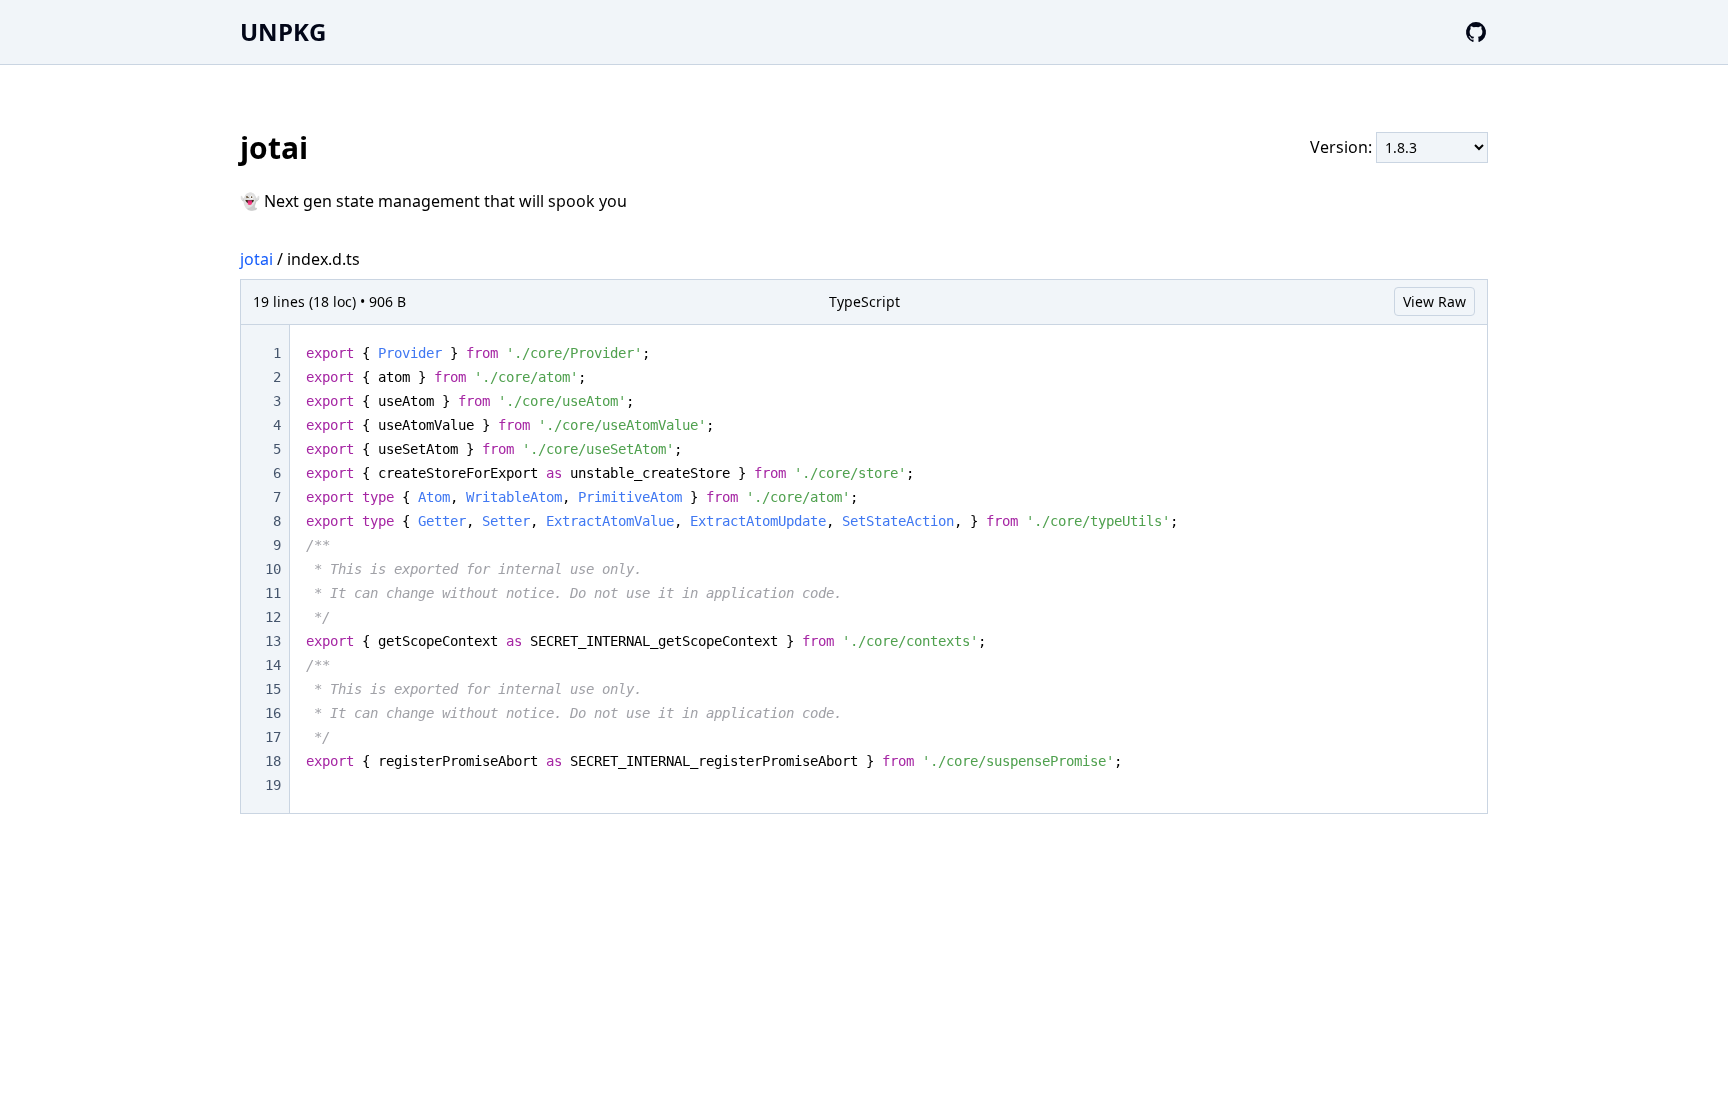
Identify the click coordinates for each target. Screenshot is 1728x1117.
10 (273, 569)
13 (273, 641)
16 (273, 713)
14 (273, 665)
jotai (256, 259)
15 (273, 689)
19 (273, 785)
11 (273, 593)
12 (273, 617)
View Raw (1434, 301)
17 (273, 737)
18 (273, 761)
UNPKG (283, 31)
